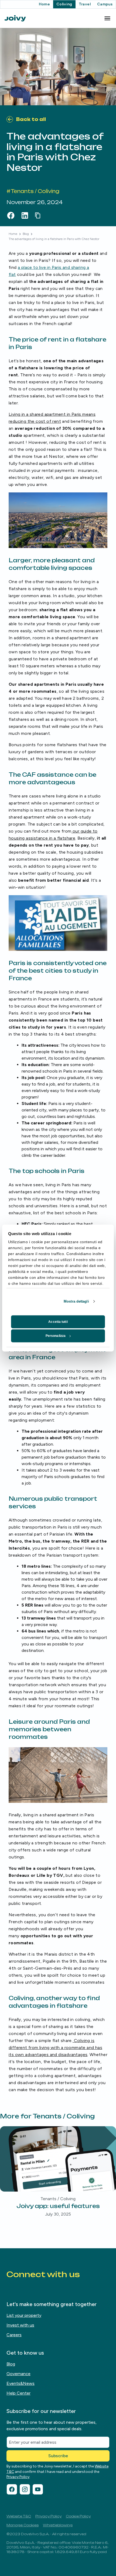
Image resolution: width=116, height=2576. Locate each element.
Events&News (21, 2383)
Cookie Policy (78, 2516)
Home (44, 4)
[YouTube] (38, 2489)
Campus (105, 4)
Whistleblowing (58, 2525)
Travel (85, 4)
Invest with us (20, 2325)
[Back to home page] (15, 18)
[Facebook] (12, 2489)
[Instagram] (25, 2489)
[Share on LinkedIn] (25, 215)
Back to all (31, 119)
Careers (14, 2335)
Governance (18, 2374)
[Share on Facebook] (11, 215)
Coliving (64, 4)
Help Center (18, 2393)
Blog (26, 234)
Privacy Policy (18, 2477)
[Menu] (107, 18)
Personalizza (56, 1336)
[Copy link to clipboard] (39, 215)
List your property (24, 2315)
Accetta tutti (58, 1322)
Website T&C (19, 2516)
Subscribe (58, 2456)
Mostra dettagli (76, 1301)
